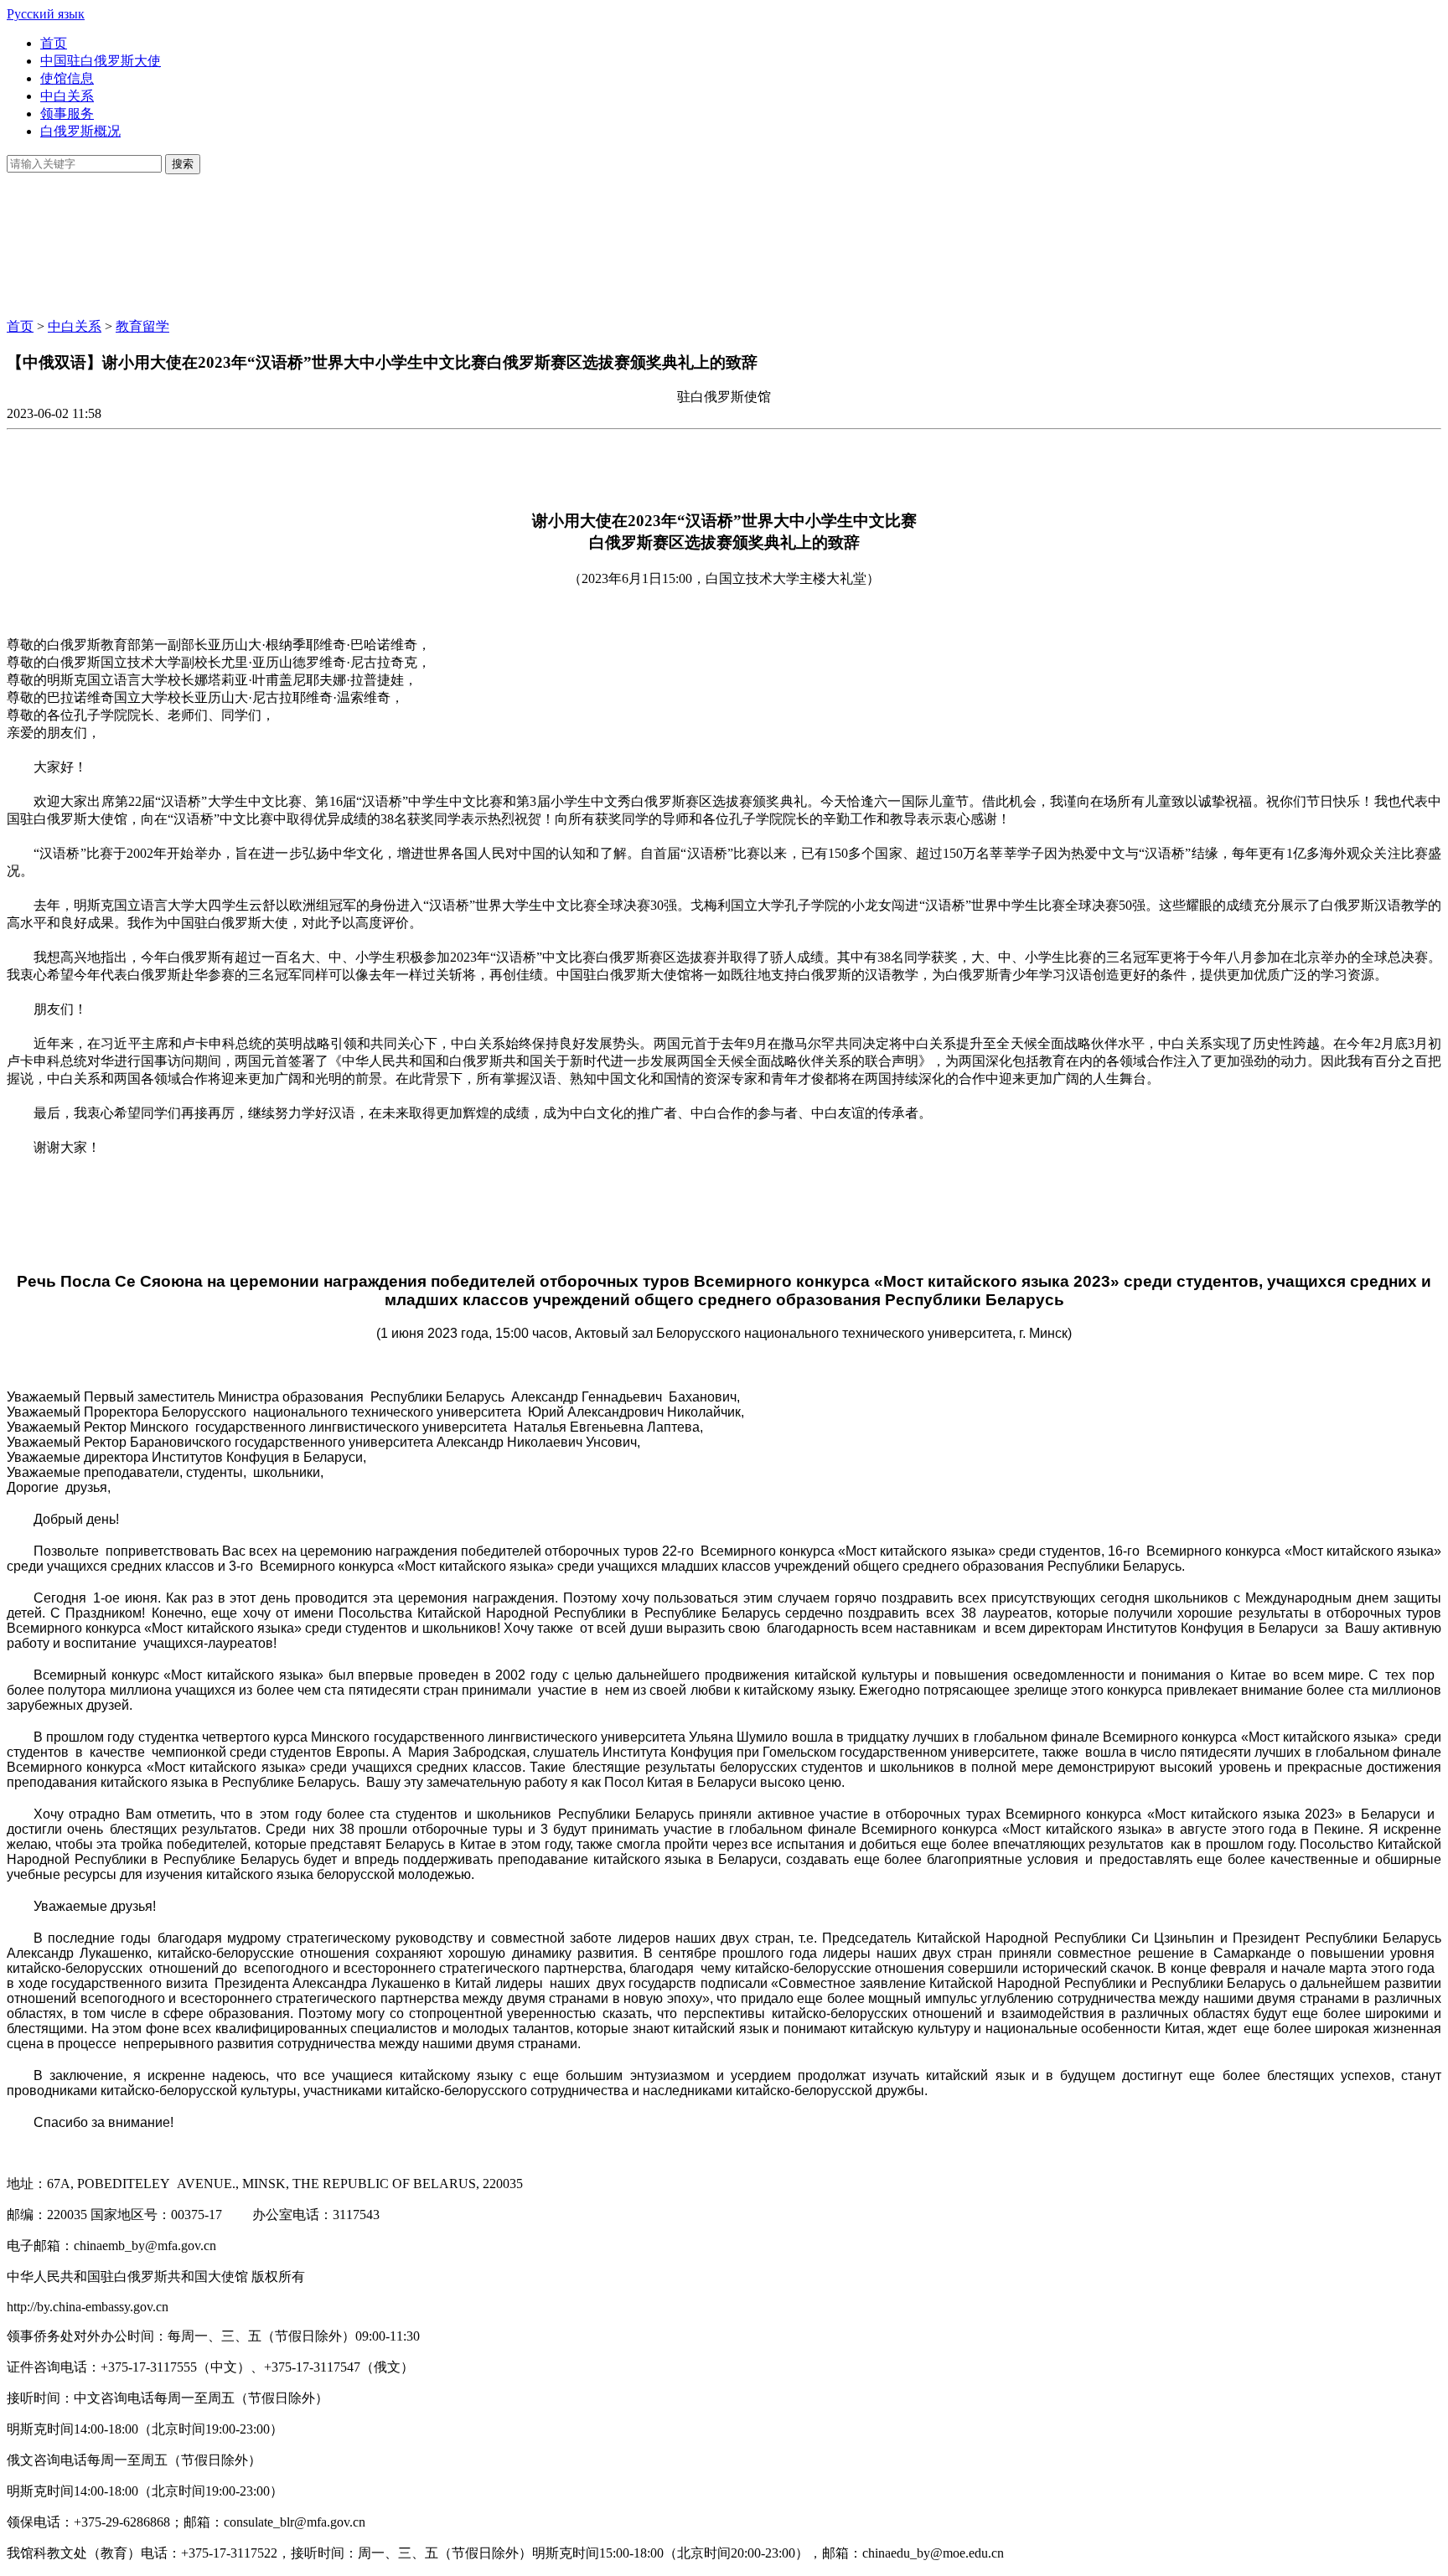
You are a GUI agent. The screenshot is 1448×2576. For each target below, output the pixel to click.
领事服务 (67, 114)
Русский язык (46, 14)
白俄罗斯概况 (80, 131)
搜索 (183, 164)
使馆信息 (67, 78)
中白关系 (67, 96)
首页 (54, 43)
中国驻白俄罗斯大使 (101, 61)
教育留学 (142, 326)
